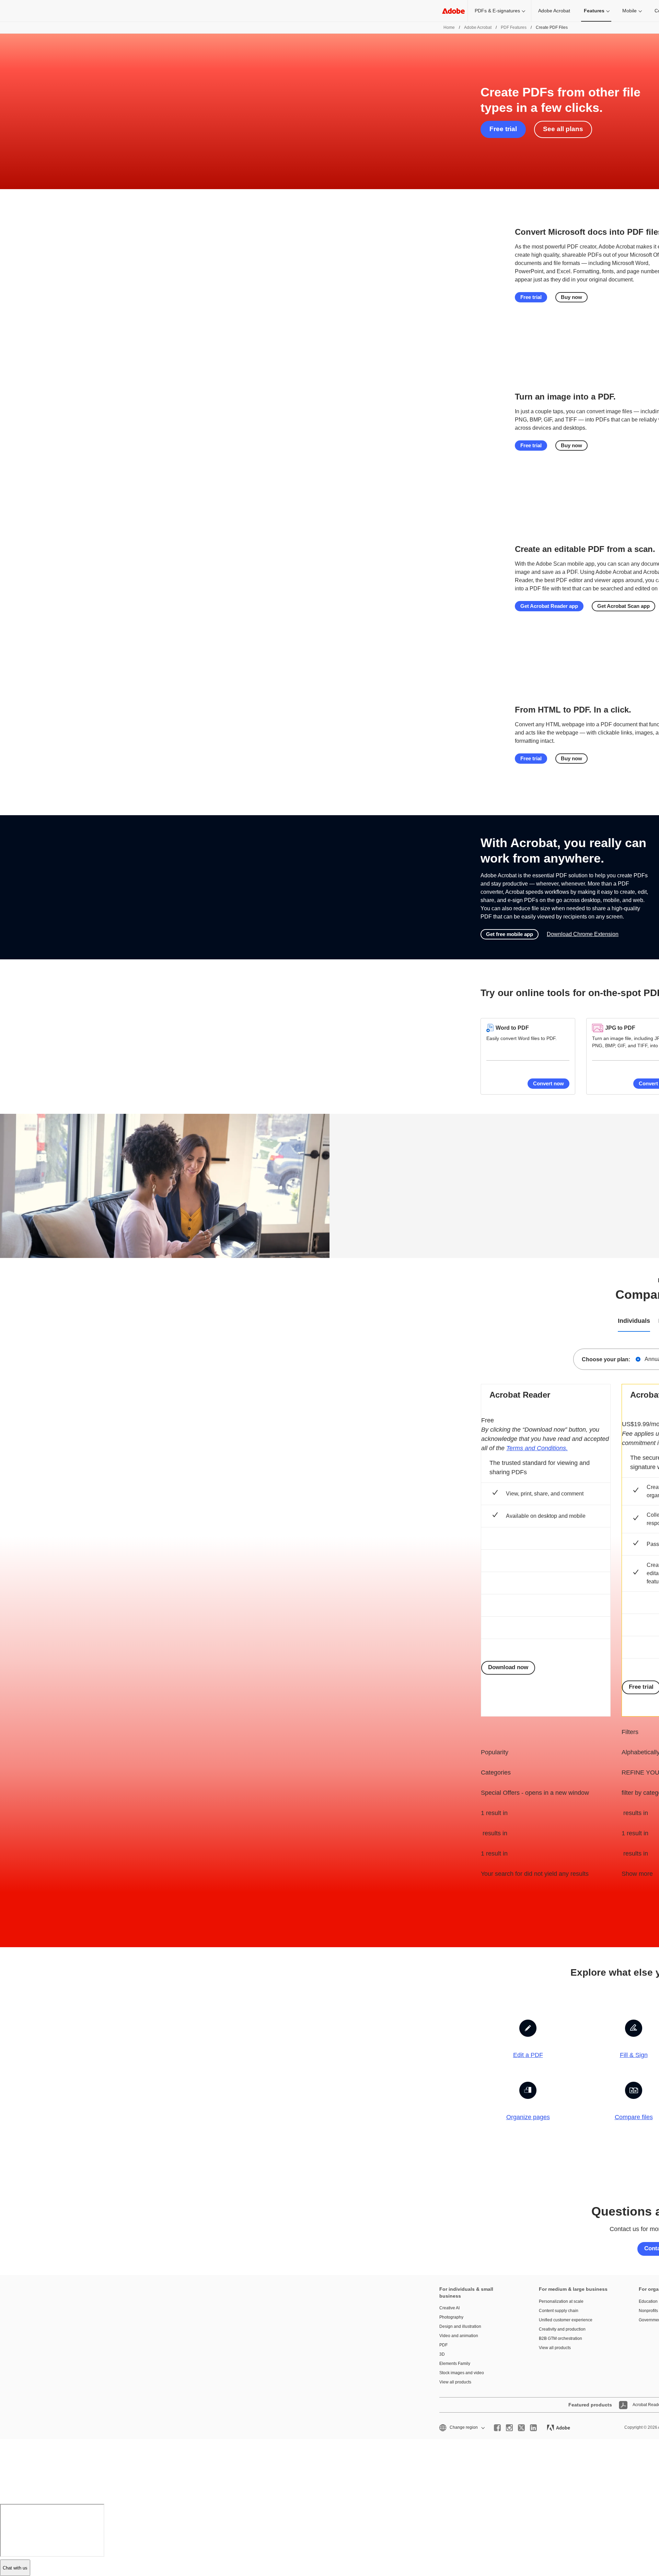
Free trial (503, 129)
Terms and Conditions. (537, 1448)
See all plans (563, 129)
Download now (508, 1667)
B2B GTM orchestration (560, 2338)
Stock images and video (462, 2373)
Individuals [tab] (634, 1321)
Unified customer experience (566, 2320)
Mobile (629, 11)
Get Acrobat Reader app (549, 606)
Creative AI (449, 2308)
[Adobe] (453, 11)
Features (594, 11)
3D (442, 2354)
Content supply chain (559, 2311)
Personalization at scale (561, 2301)
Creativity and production (562, 2329)
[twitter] (521, 2428)
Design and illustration (460, 2326)
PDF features (514, 27)
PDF (443, 2345)
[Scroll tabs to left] (5, 1321)
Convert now (548, 1083)
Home (449, 27)
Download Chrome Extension (583, 934)
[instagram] (509, 2428)
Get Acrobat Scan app (623, 606)
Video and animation (459, 2336)
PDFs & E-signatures (497, 11)
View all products (455, 2382)
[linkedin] (533, 2428)
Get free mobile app (510, 934)
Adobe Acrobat (554, 11)
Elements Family (455, 2364)
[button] (461, 2428)
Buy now (571, 297)
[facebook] (497, 2428)
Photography (451, 2317)
